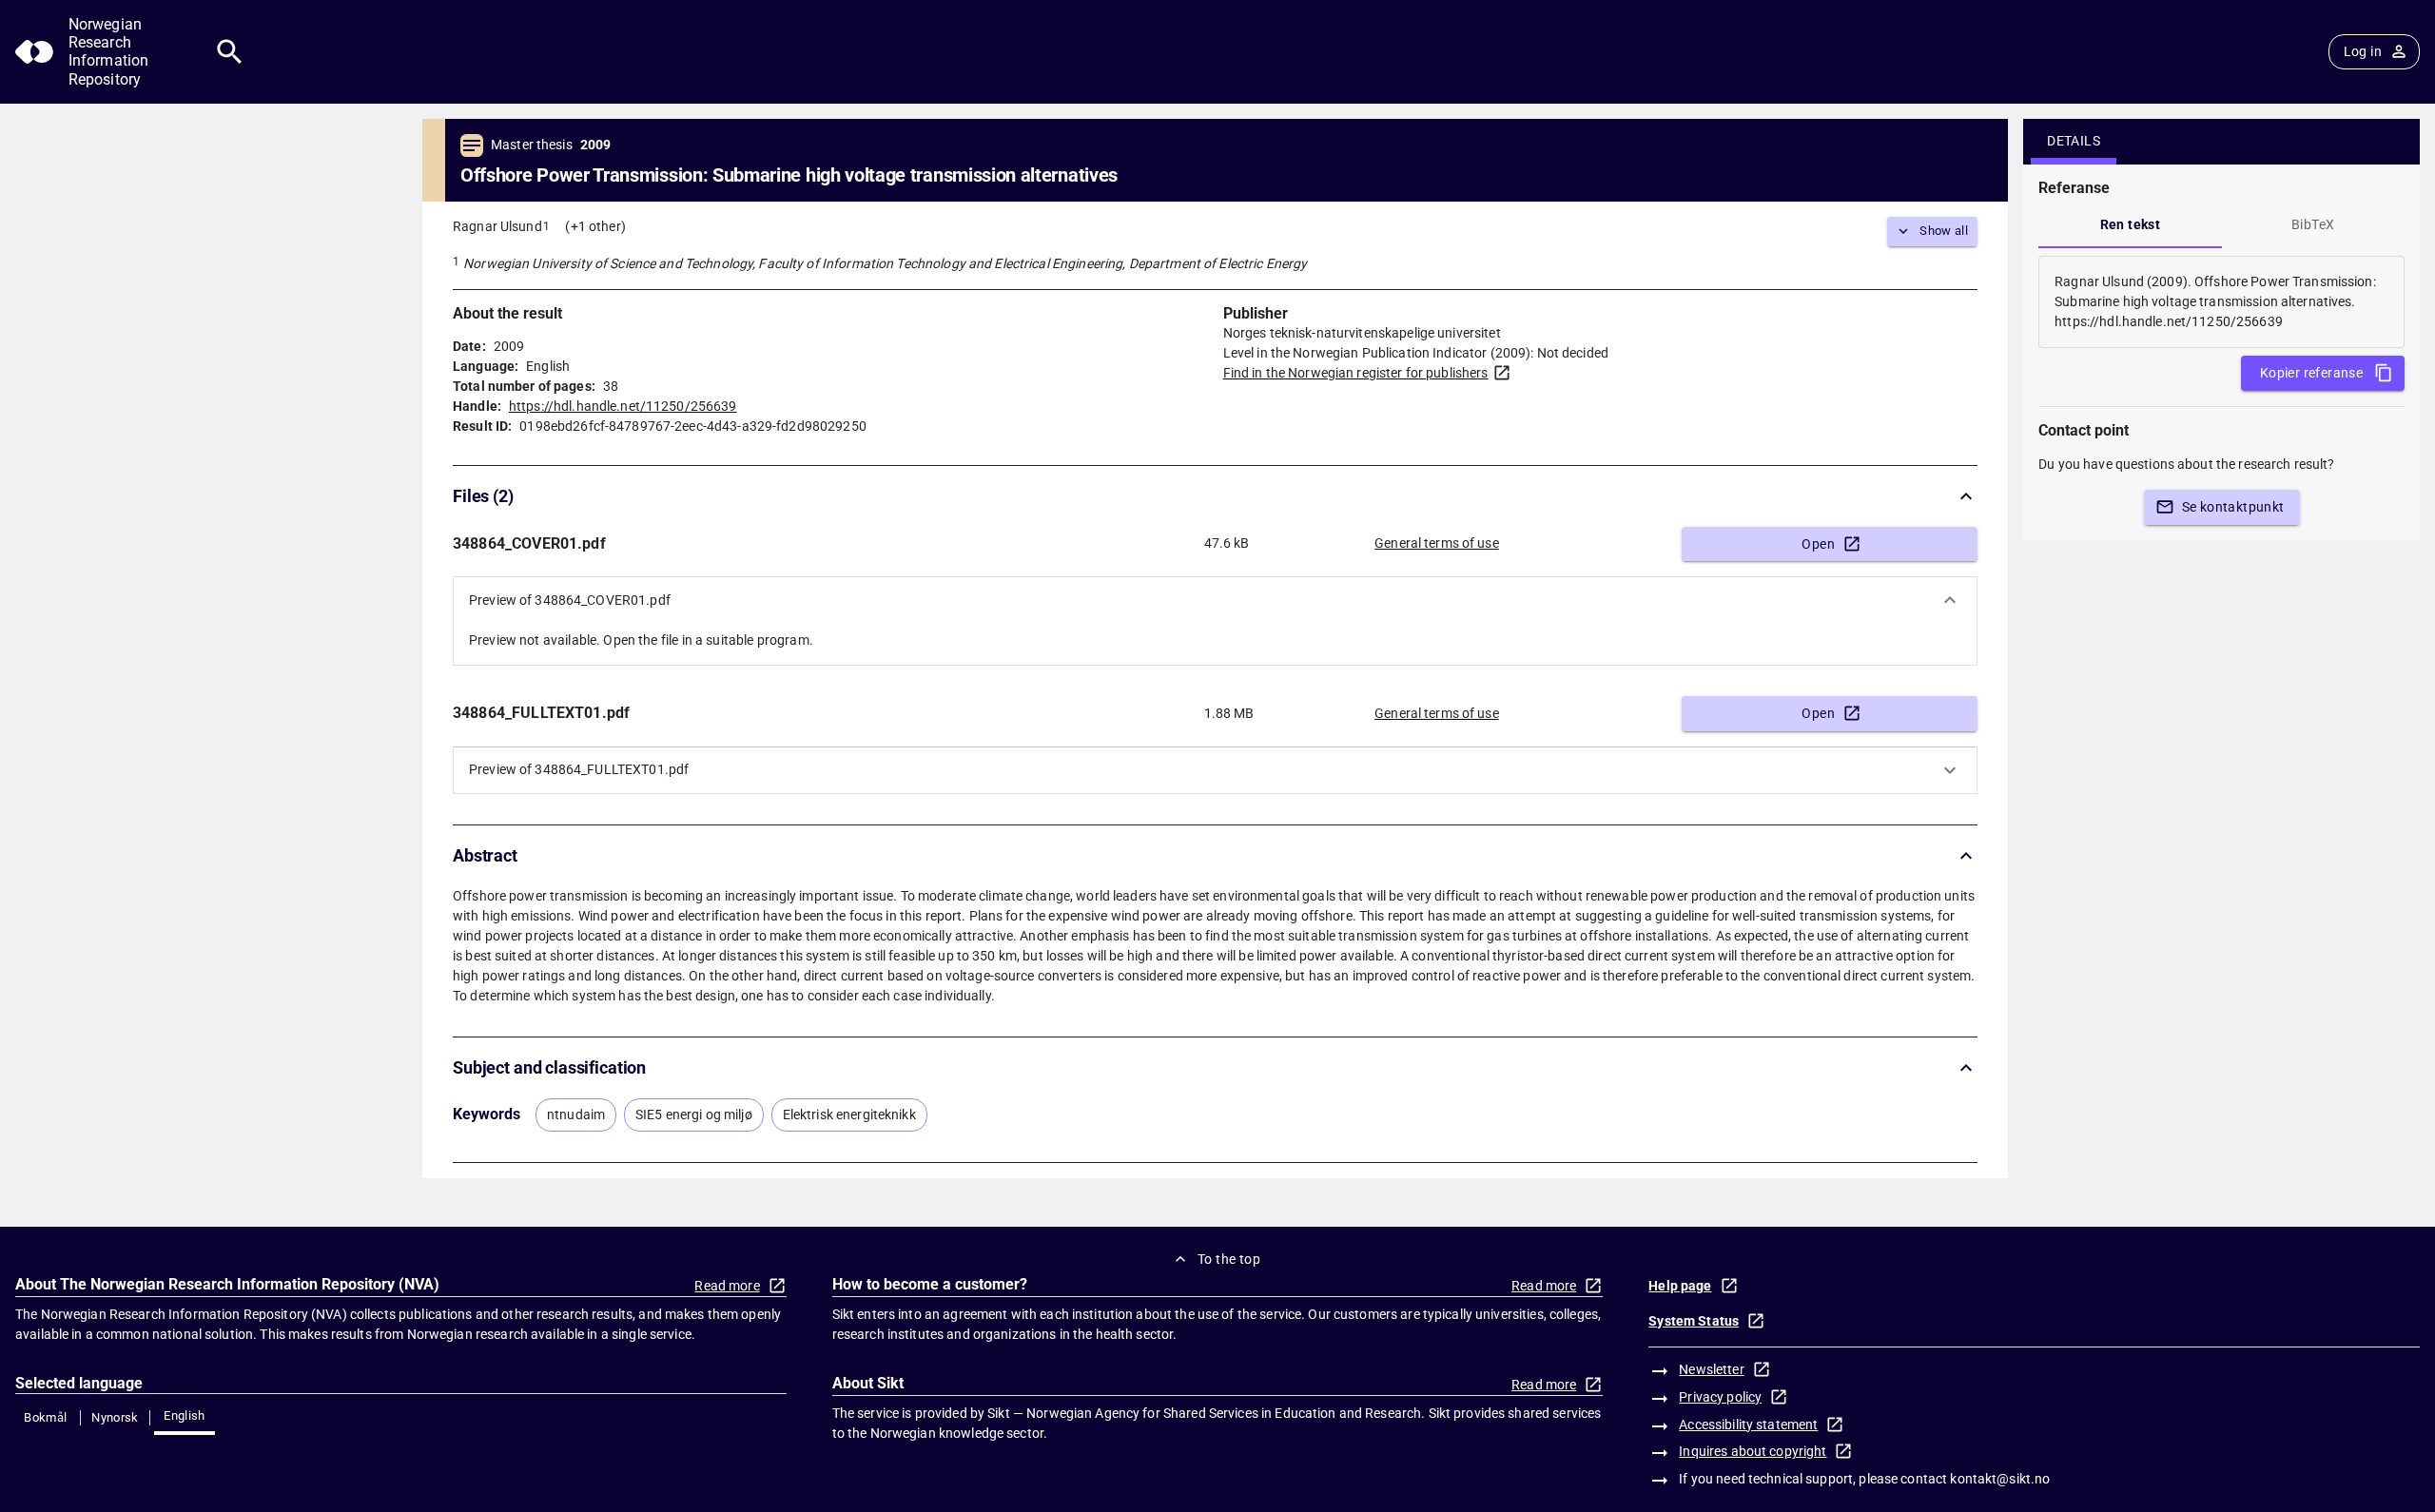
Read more (727, 1286)
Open (1818, 544)
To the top (1229, 1259)
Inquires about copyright (1753, 1451)
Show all (1944, 231)
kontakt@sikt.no (2000, 1479)
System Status (1694, 1321)
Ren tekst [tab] (2131, 224)
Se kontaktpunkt (2233, 507)
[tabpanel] (2221, 302)
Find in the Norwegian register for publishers (1356, 373)
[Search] (230, 52)
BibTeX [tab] (2313, 224)
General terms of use (1437, 543)
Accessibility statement (1748, 1425)
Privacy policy (1720, 1397)
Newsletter (1711, 1369)
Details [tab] (2074, 141)
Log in (2363, 51)
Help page (1680, 1286)
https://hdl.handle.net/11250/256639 (623, 406)
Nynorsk (115, 1417)
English (185, 1415)
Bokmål (45, 1417)
